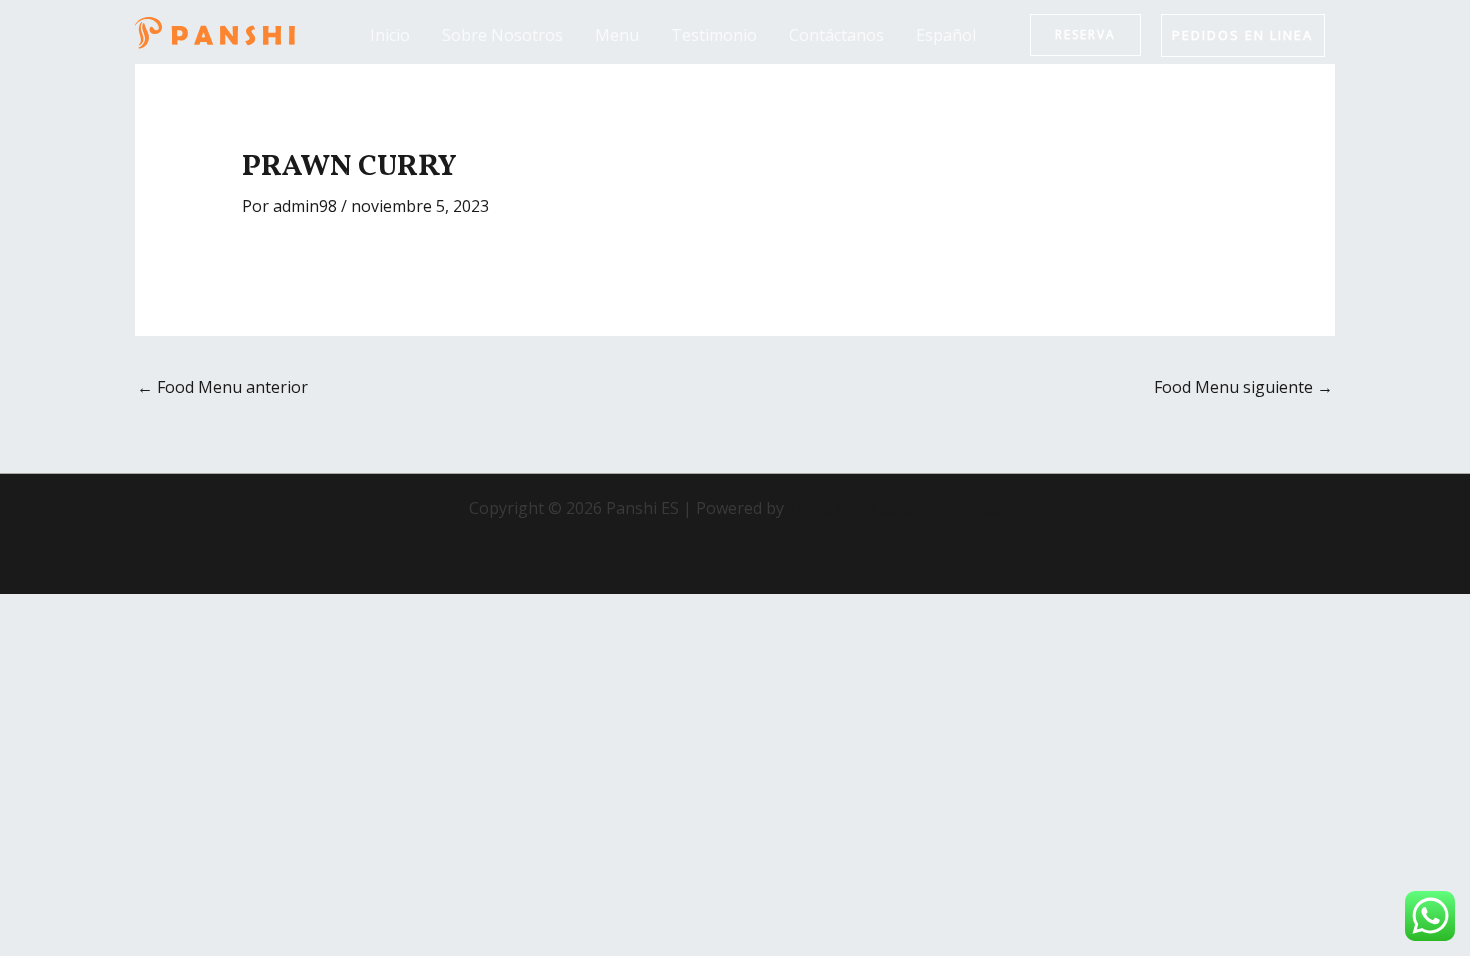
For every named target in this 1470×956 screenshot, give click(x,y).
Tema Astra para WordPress (894, 508)
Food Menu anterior (222, 387)
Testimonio (714, 35)
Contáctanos (836, 35)
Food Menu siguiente (1243, 387)
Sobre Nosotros (502, 35)
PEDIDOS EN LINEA (1242, 35)
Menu (617, 35)
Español (946, 35)
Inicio (390, 35)
